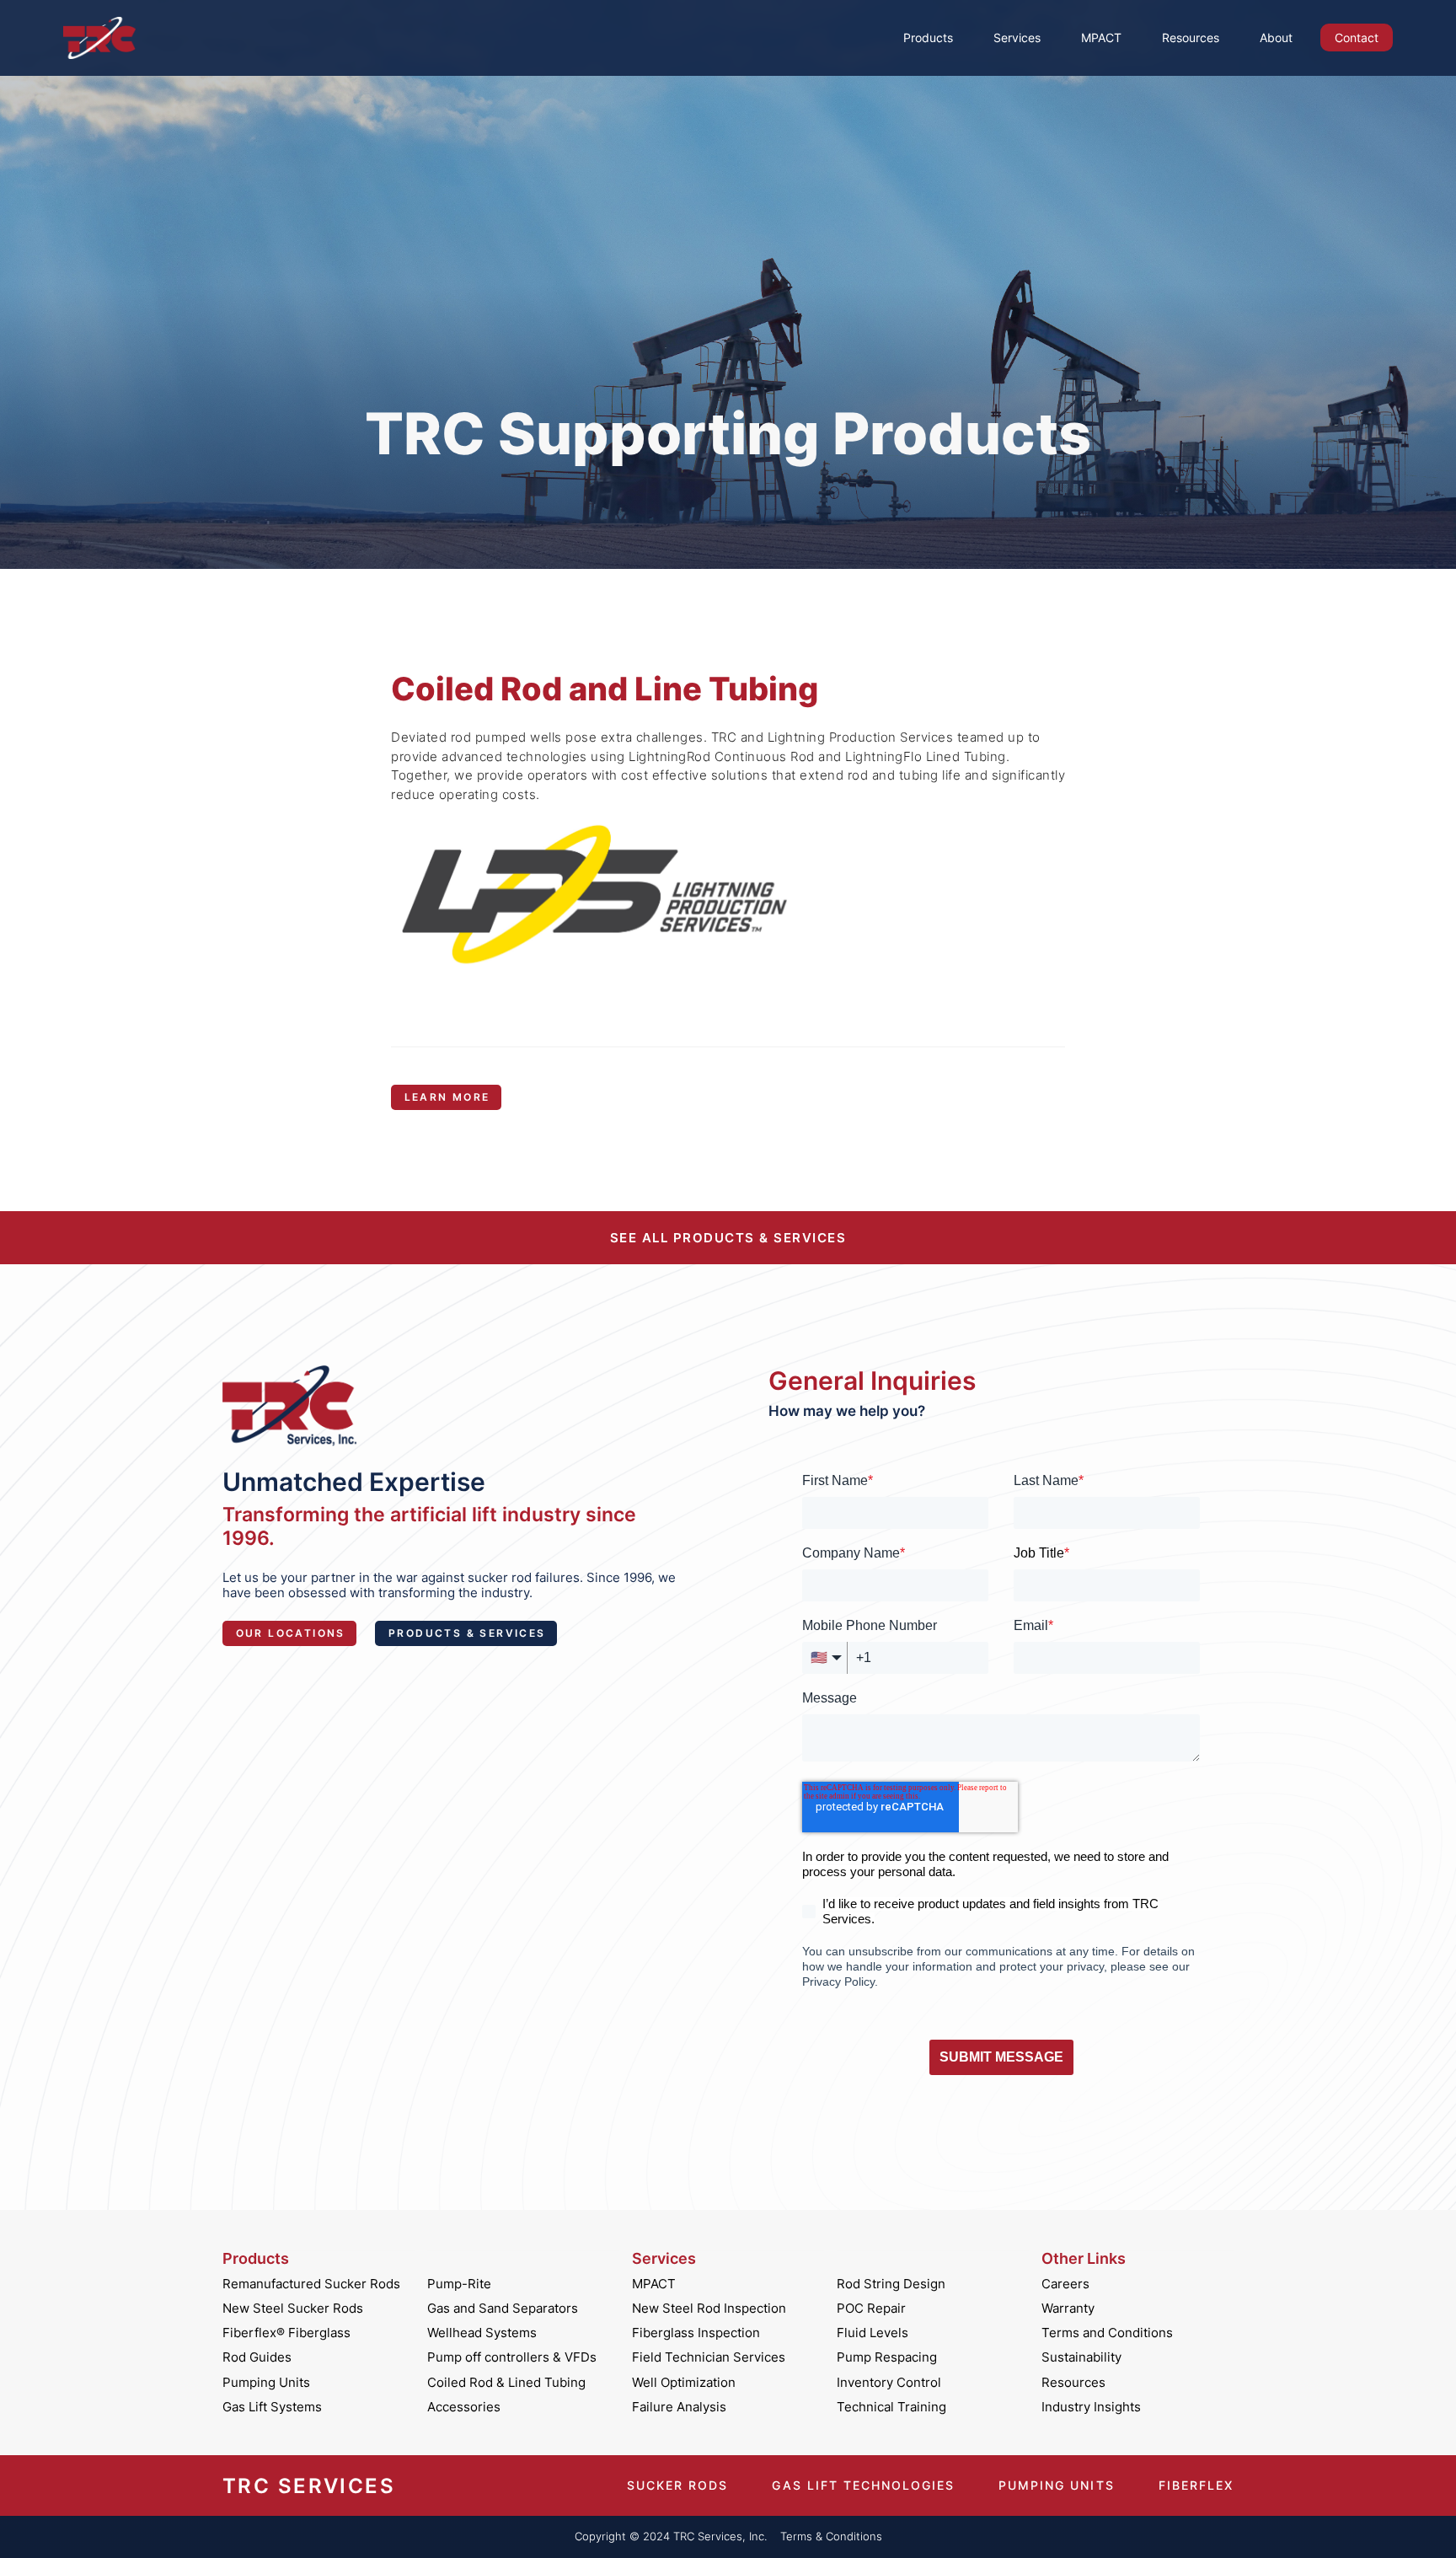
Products (928, 38)
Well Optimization (684, 2383)
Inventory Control (889, 2383)
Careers (1065, 2284)
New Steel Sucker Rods (293, 2309)
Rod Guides (257, 2357)
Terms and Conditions (1107, 2333)
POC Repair (871, 2309)
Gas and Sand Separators (503, 2309)
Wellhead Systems (482, 2333)
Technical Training (891, 2407)
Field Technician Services (709, 2357)
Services (1017, 38)
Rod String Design (891, 2284)
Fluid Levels (873, 2333)
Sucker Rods (677, 2486)
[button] (928, 38)
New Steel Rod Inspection (709, 2309)
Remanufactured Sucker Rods (311, 2284)
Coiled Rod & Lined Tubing (506, 2383)
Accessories (464, 2407)
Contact (1357, 38)
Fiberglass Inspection (696, 2333)
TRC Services (309, 2486)
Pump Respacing (887, 2357)
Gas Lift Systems (272, 2407)
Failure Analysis (679, 2407)
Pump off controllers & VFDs (512, 2357)
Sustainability (1081, 2357)
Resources (1191, 38)
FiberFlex (1196, 2486)
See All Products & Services (728, 1238)
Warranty (1068, 2309)
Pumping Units (266, 2383)
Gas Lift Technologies (863, 2486)
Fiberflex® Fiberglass (286, 2333)
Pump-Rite (459, 2284)
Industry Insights (1091, 2407)
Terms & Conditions (831, 2537)
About (1276, 38)
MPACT (1101, 38)
